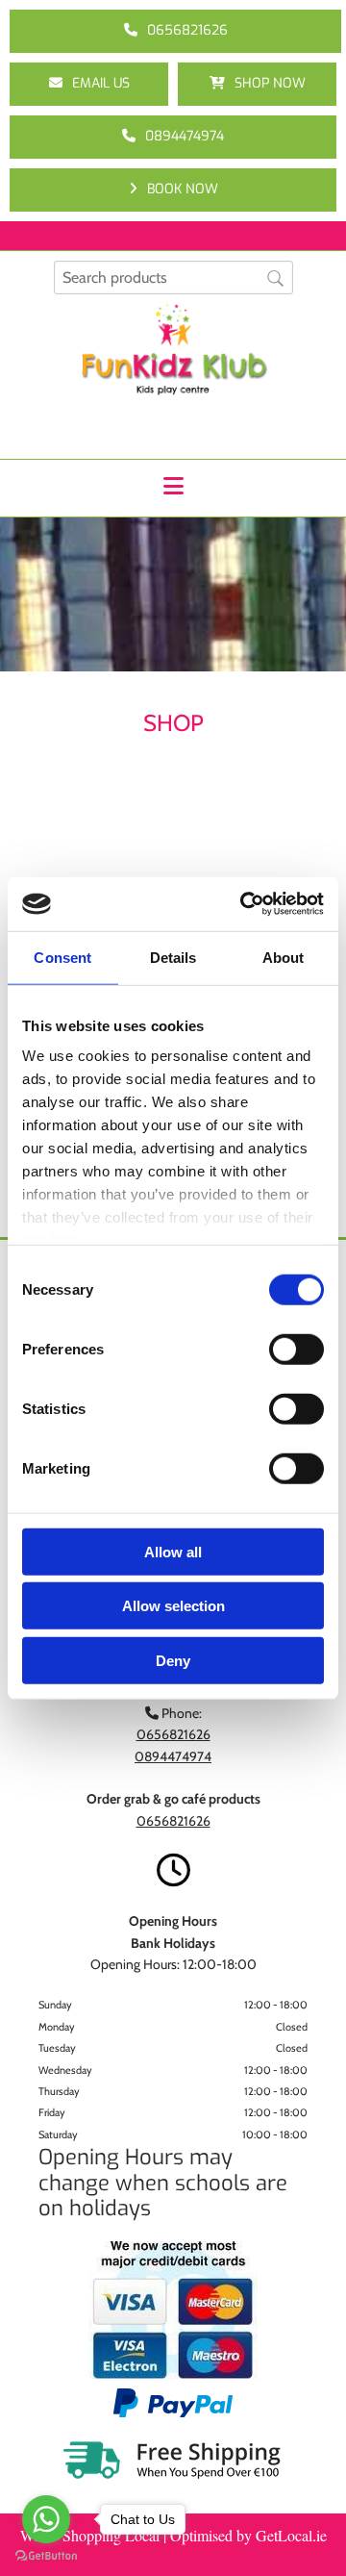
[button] (175, 31)
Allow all (173, 1551)
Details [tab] (173, 957)
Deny (173, 1660)
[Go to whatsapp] (46, 2519)
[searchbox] (173, 278)
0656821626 (173, 1821)
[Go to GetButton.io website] (46, 2556)
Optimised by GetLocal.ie (248, 2535)
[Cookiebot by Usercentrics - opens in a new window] (244, 904)
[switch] (297, 1349)
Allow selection (173, 1606)
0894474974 (173, 1756)
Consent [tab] (62, 957)
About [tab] (284, 957)
